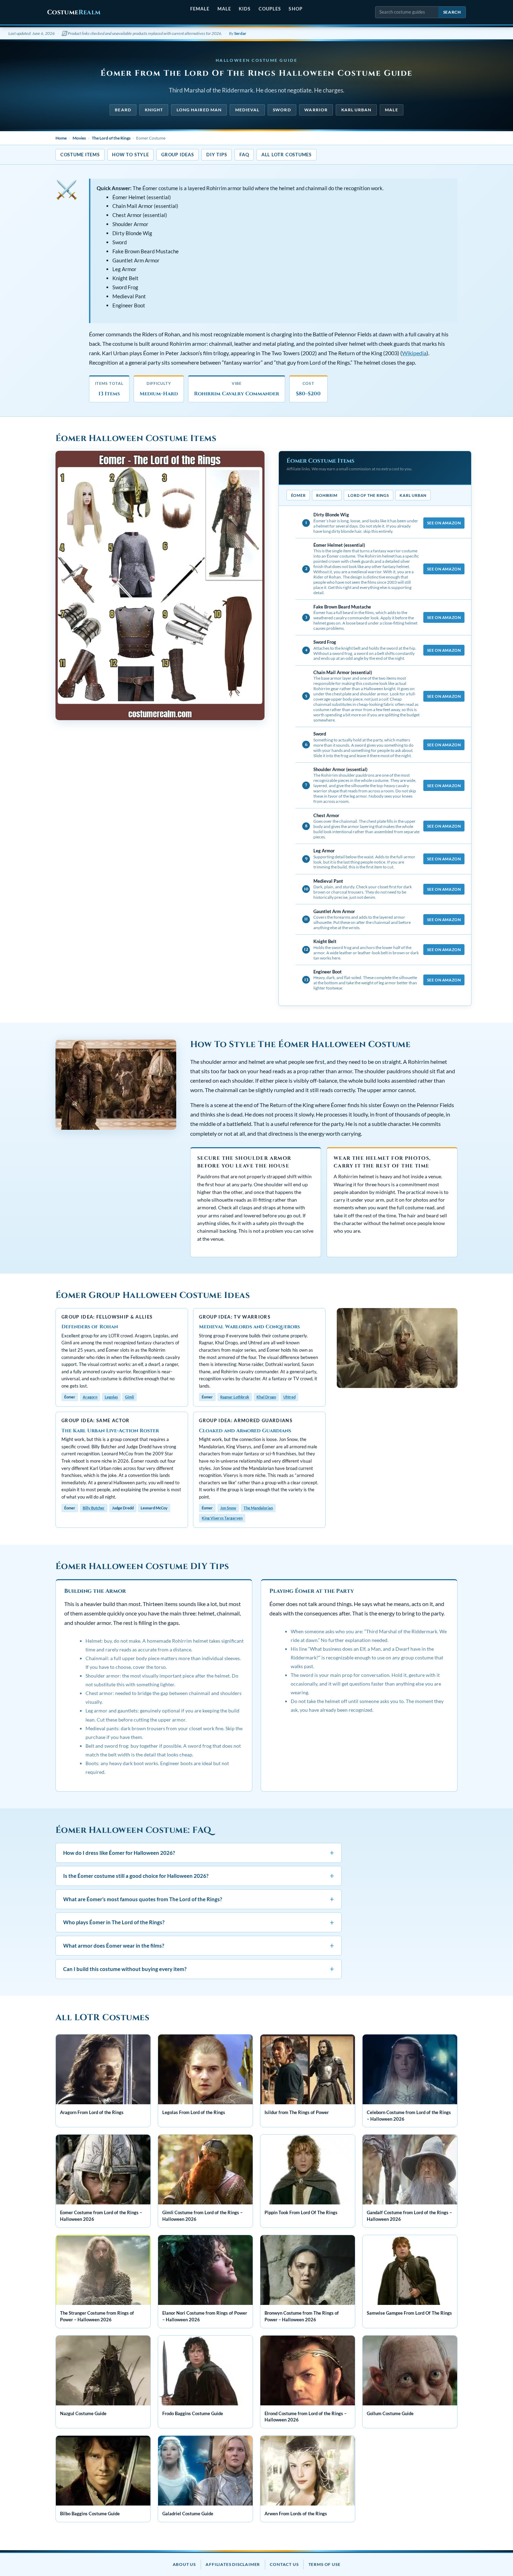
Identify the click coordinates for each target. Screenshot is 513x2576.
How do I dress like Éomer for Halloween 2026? (199, 1853)
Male (224, 9)
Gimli (129, 1397)
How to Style (130, 155)
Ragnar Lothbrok (235, 1397)
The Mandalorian (258, 1508)
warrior (316, 110)
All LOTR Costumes (287, 155)
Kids (245, 9)
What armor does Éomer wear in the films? (199, 1945)
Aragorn (90, 1397)
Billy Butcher (94, 1508)
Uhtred (289, 1397)
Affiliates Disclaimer (233, 2564)
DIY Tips (217, 155)
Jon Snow (228, 1508)
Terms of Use (325, 2564)
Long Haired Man (199, 110)
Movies (79, 138)
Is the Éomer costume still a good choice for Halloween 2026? (199, 1876)
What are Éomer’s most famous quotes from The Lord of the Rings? (199, 1899)
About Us (184, 2564)
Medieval (247, 110)
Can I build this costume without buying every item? (199, 1969)
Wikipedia (414, 353)
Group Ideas (177, 155)
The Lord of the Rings (111, 138)
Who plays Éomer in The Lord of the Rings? (199, 1922)
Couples (270, 9)
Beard (123, 110)
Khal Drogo (266, 1397)
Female (200, 9)
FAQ (244, 155)
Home (61, 138)
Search (452, 12)
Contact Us (284, 2564)
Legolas (111, 1397)
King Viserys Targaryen (222, 1518)
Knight (154, 110)
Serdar (240, 33)
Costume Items (80, 155)
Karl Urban (356, 110)
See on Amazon (444, 523)
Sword (282, 110)
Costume (74, 12)
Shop (295, 9)
